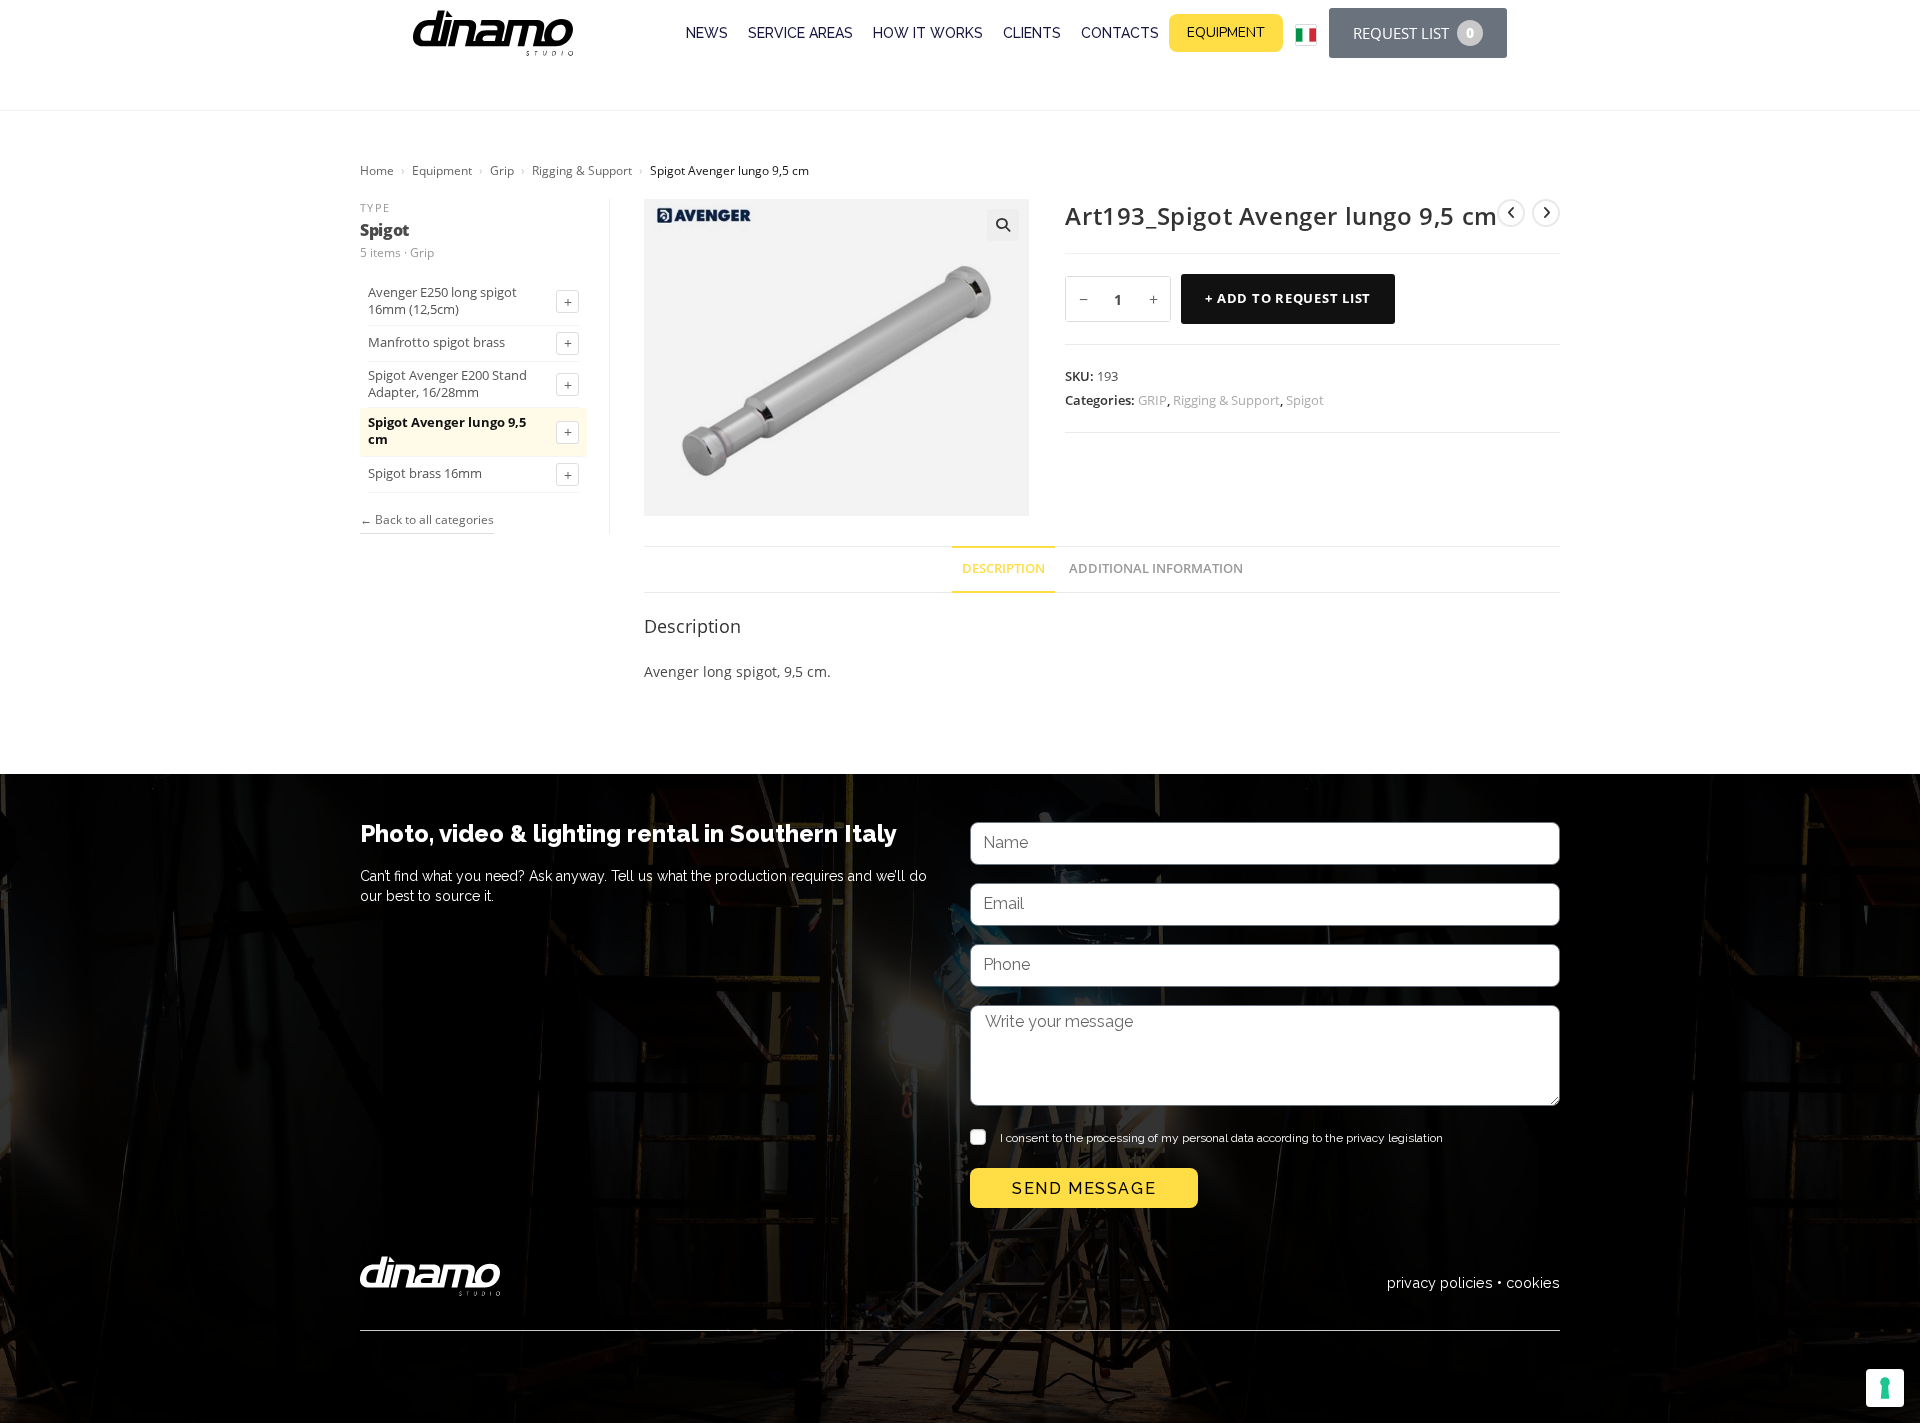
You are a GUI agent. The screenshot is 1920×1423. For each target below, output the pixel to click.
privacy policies (1440, 1282)
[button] (1003, 225)
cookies (1533, 1282)
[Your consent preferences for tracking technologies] (1885, 1388)
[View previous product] (1511, 213)
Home (377, 170)
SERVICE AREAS (800, 33)
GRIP (1152, 400)
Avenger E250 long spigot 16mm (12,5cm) (442, 301)
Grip (502, 170)
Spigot (1305, 400)
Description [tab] (1003, 568)
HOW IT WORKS (928, 33)
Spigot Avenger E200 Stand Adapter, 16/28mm (447, 384)
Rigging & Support (582, 170)
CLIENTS (1032, 33)
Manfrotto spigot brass (436, 343)
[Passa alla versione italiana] (1306, 35)
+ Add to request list (1288, 298)
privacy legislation (1394, 1138)
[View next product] (1546, 213)
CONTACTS (1120, 33)
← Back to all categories (427, 519)
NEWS (707, 33)
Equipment (442, 170)
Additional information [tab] (1156, 568)
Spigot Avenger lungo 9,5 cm (447, 431)
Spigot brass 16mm (425, 474)
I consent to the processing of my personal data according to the (1221, 1138)
